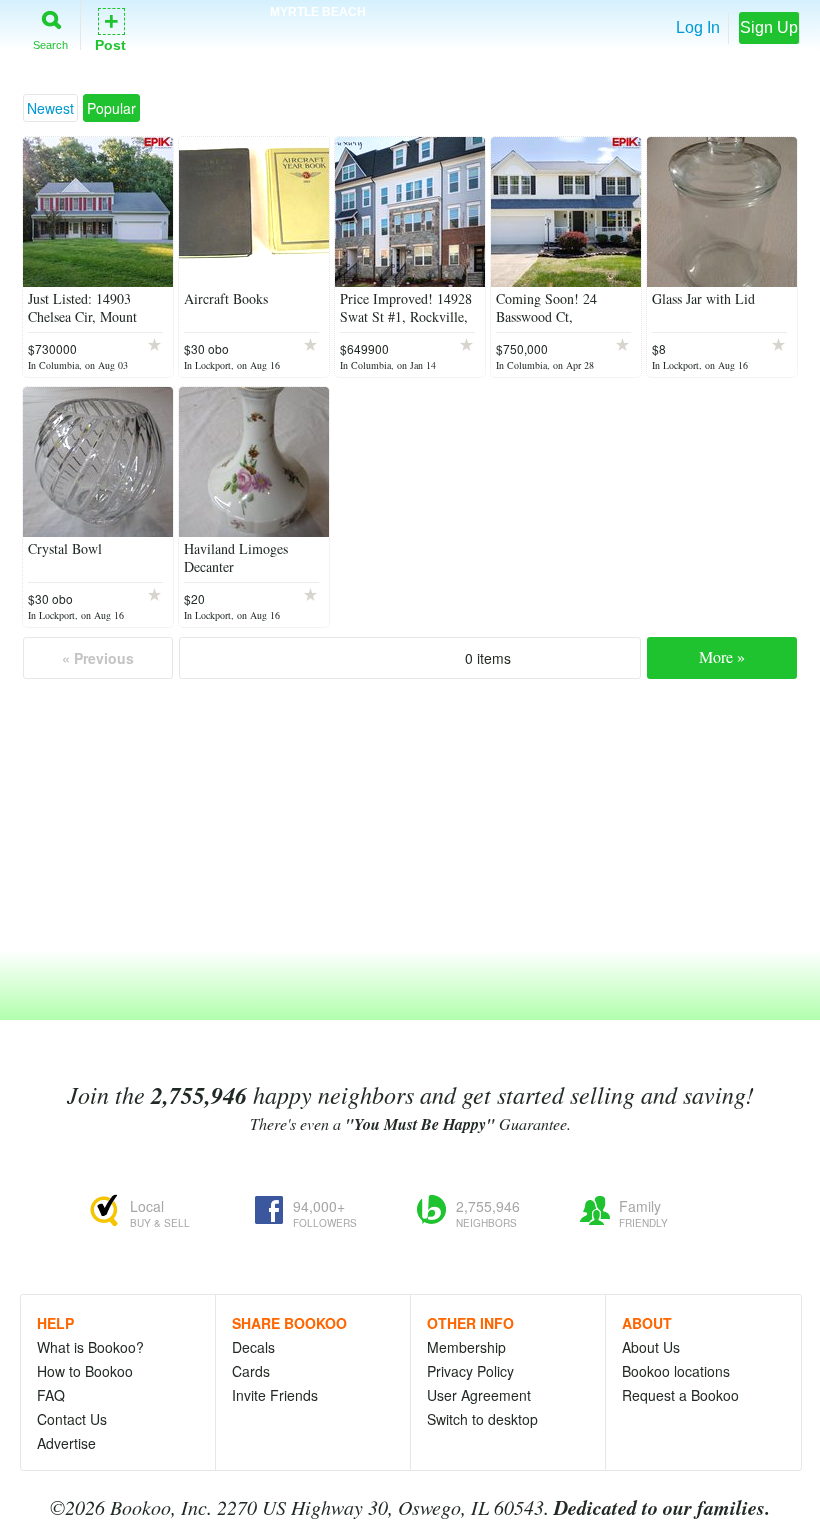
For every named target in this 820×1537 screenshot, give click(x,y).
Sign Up (769, 27)
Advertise (66, 1443)
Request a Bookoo (680, 1395)
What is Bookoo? (90, 1347)
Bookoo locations (676, 1371)
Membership (466, 1347)
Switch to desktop (482, 1419)
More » (722, 656)
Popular (111, 108)
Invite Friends (275, 1395)
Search (50, 44)
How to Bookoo (85, 1371)
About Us (651, 1347)
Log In (698, 27)
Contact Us (72, 1419)
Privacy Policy (470, 1371)
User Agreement (479, 1395)
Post (110, 28)
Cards (251, 1371)
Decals (253, 1347)
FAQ (51, 1395)
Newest (50, 108)
